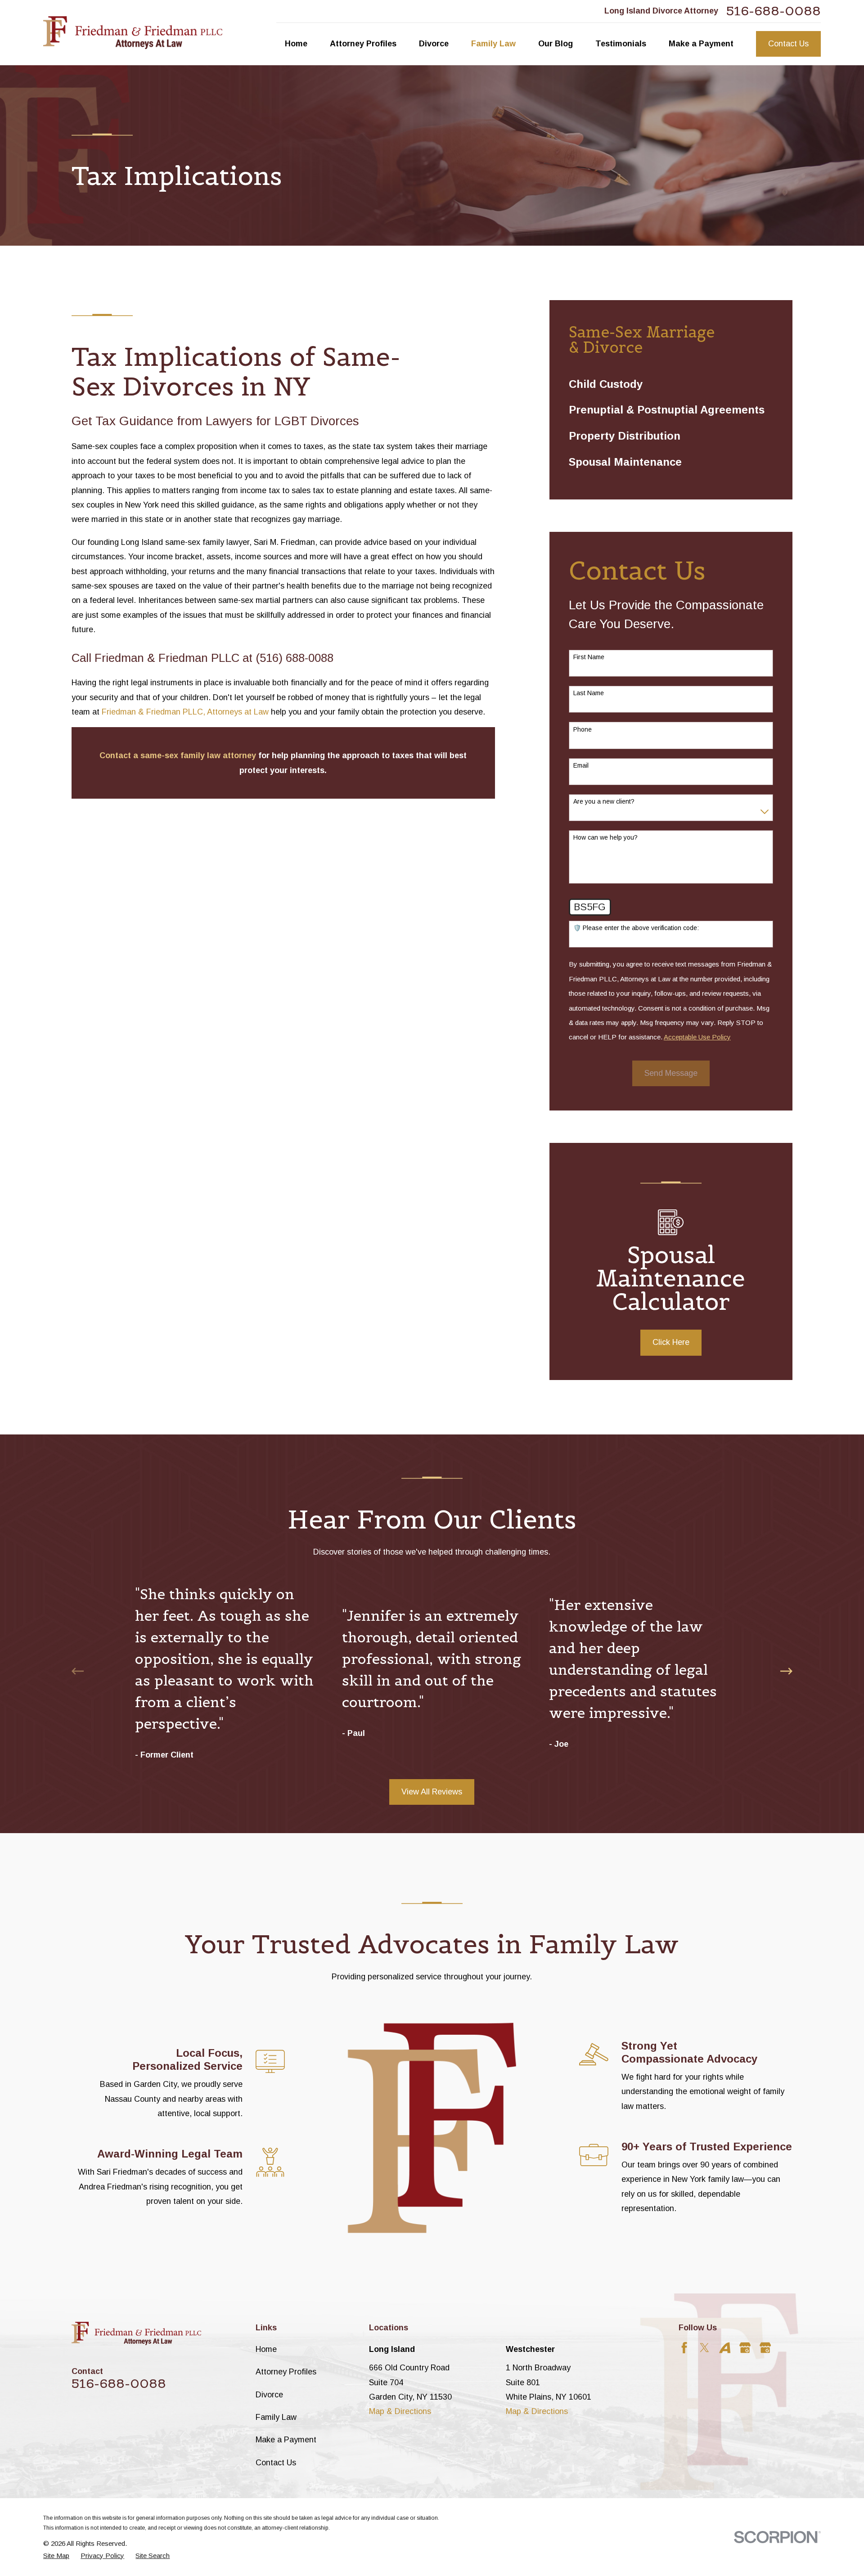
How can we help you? (605, 837)
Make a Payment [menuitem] (701, 44)
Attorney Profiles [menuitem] (363, 44)
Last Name (589, 693)
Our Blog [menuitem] (556, 44)
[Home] (133, 33)
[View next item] (786, 1671)
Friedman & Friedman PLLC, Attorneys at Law (185, 712)
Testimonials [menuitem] (621, 44)
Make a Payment (286, 2440)
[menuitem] (671, 384)
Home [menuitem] (296, 44)
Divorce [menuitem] (434, 44)
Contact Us (788, 44)
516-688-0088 (774, 11)
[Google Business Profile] (745, 2348)
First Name (589, 657)
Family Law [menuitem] (493, 44)
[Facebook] (684, 2348)
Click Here (671, 1342)
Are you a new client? (604, 801)
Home (266, 2349)
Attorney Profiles (286, 2372)
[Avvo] (725, 2348)
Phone (583, 729)
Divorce (269, 2395)
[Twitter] (704, 2348)
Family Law (276, 2417)
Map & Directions (400, 2411)
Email (581, 765)
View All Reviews (432, 1792)
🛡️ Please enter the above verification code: (636, 928)
